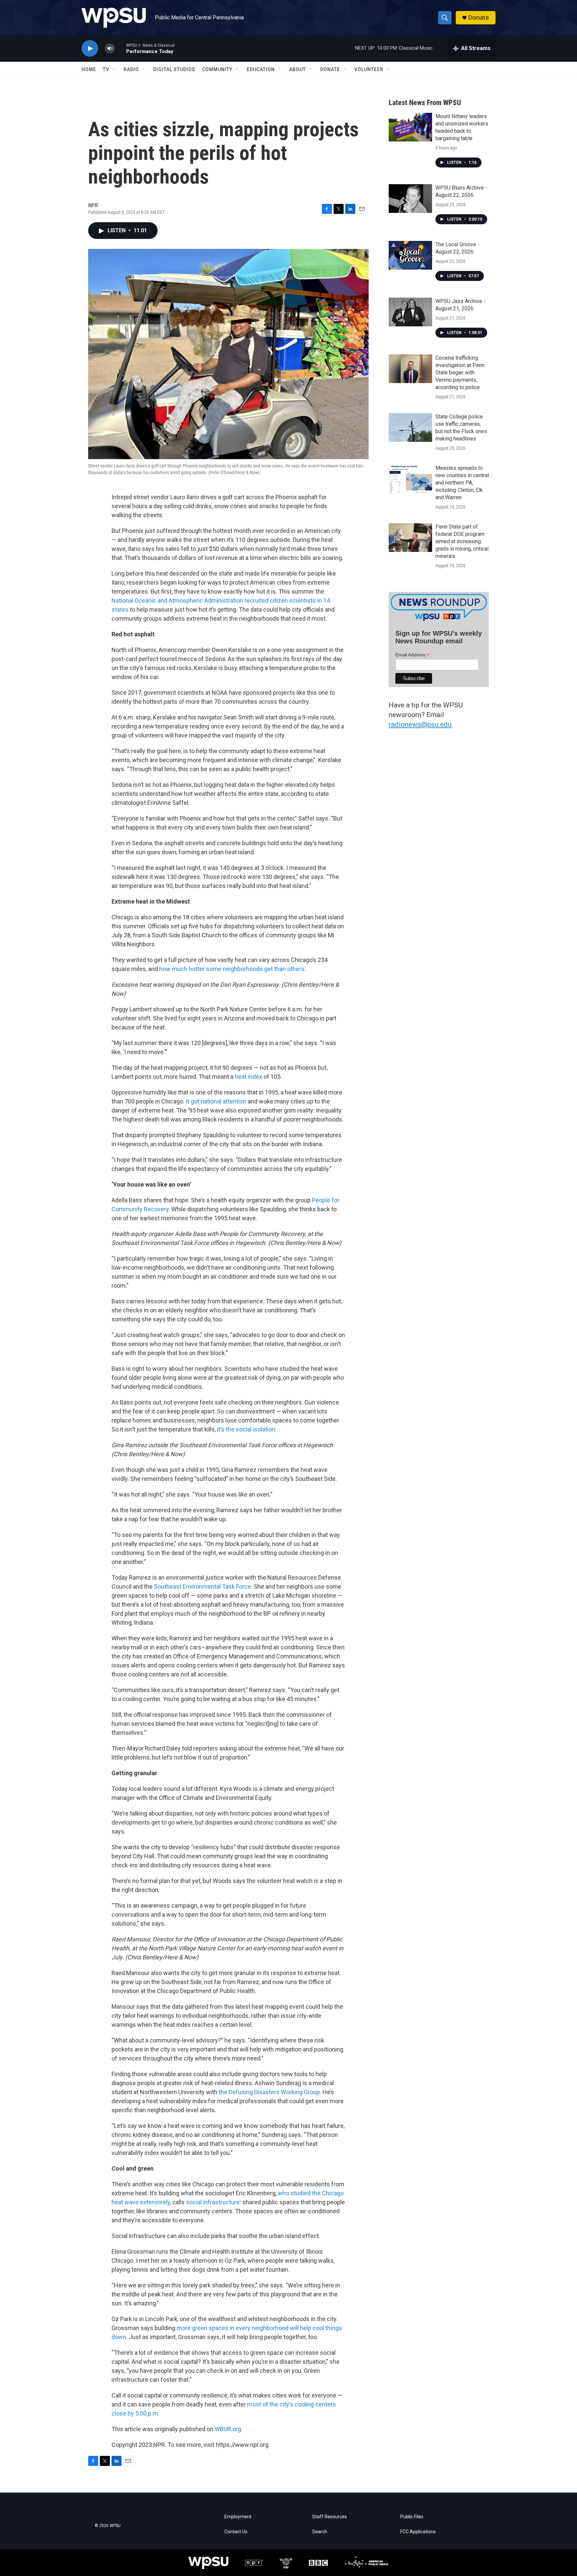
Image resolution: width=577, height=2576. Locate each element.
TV (106, 69)
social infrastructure (213, 2202)
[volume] (110, 49)
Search (320, 2532)
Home (89, 69)
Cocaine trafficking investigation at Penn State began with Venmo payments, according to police (460, 373)
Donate (478, 18)
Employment (238, 2517)
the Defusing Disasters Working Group (269, 2092)
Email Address (412, 655)
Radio (131, 69)
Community (217, 69)
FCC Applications (418, 2532)
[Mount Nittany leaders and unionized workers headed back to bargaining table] (410, 127)
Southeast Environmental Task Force (203, 1586)
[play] (90, 49)
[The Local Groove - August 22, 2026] (410, 255)
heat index (248, 1077)
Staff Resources (330, 2517)
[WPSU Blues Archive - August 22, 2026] (410, 199)
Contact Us (236, 2532)
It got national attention (216, 1101)
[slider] (121, 48)
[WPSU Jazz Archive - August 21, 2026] (410, 312)
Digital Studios (174, 69)
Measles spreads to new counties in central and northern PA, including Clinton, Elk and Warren (462, 483)
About (298, 69)
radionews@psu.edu (420, 724)
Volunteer (369, 69)
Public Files (412, 2517)
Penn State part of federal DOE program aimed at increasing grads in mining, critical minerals (462, 541)
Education (261, 69)
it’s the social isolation (246, 1429)
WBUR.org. (229, 2429)
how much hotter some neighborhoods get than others (232, 969)
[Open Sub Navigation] (114, 69)
